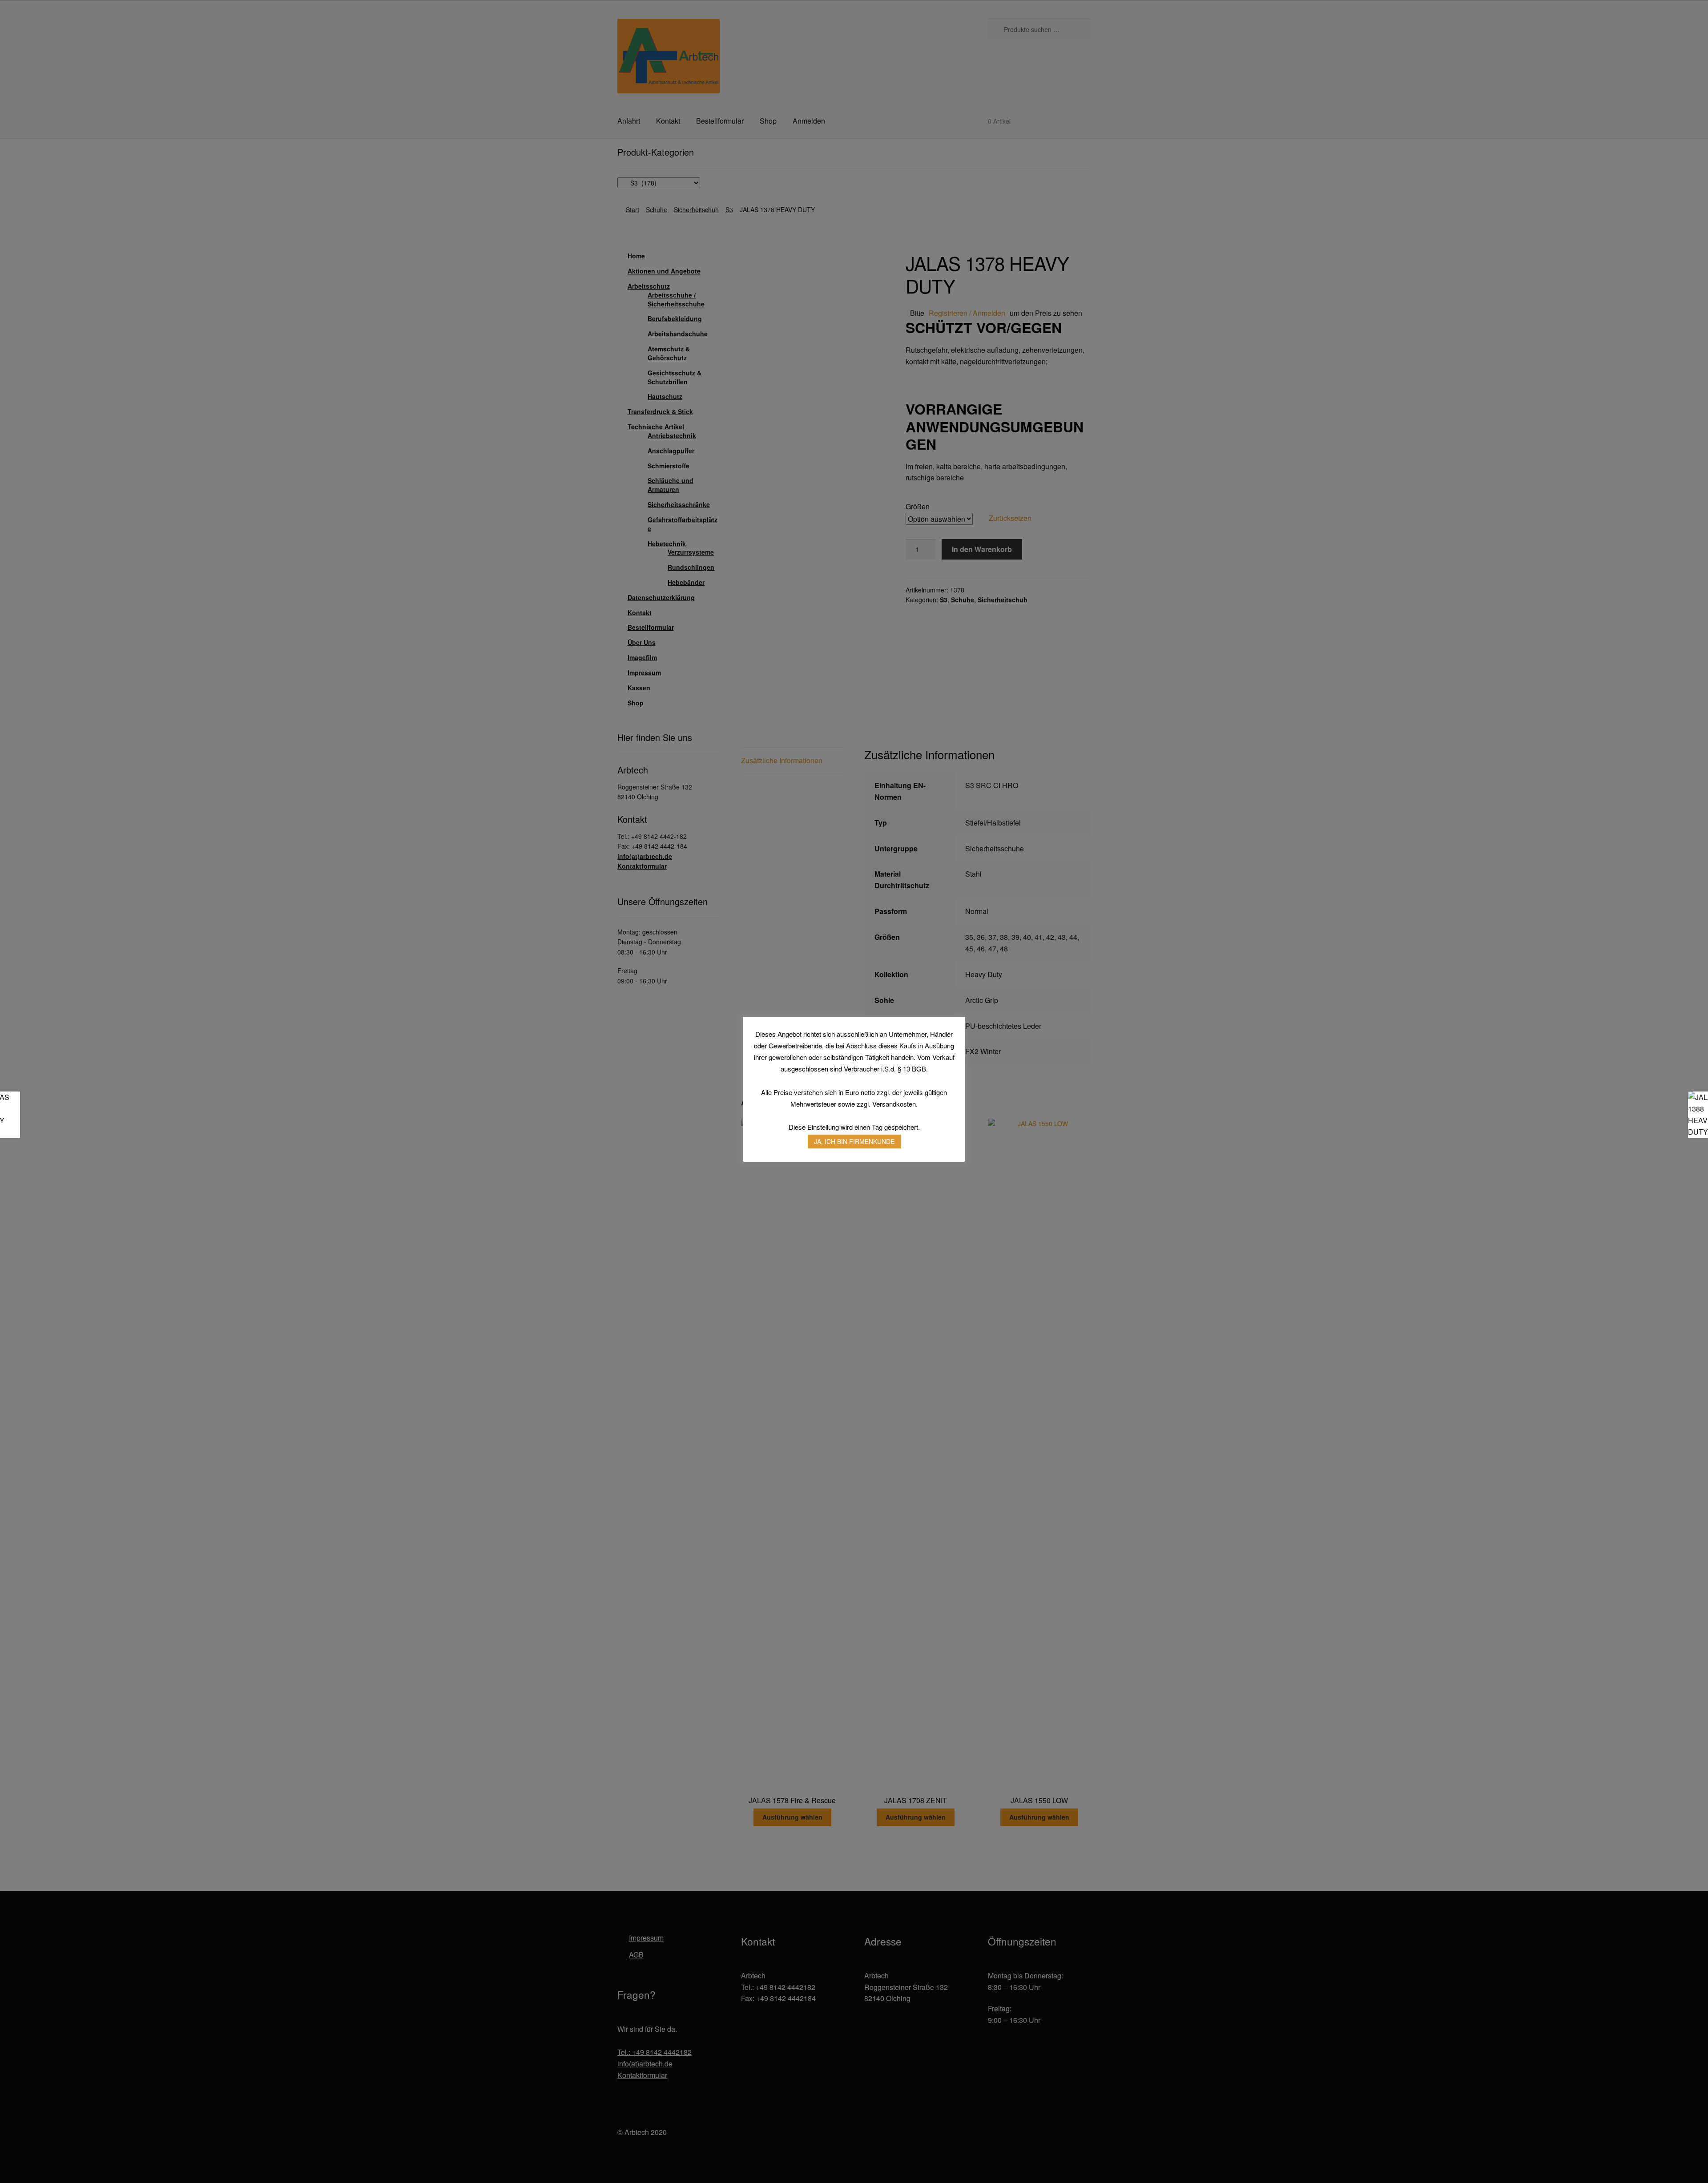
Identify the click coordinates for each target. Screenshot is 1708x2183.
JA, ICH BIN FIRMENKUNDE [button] (854, 1141)
